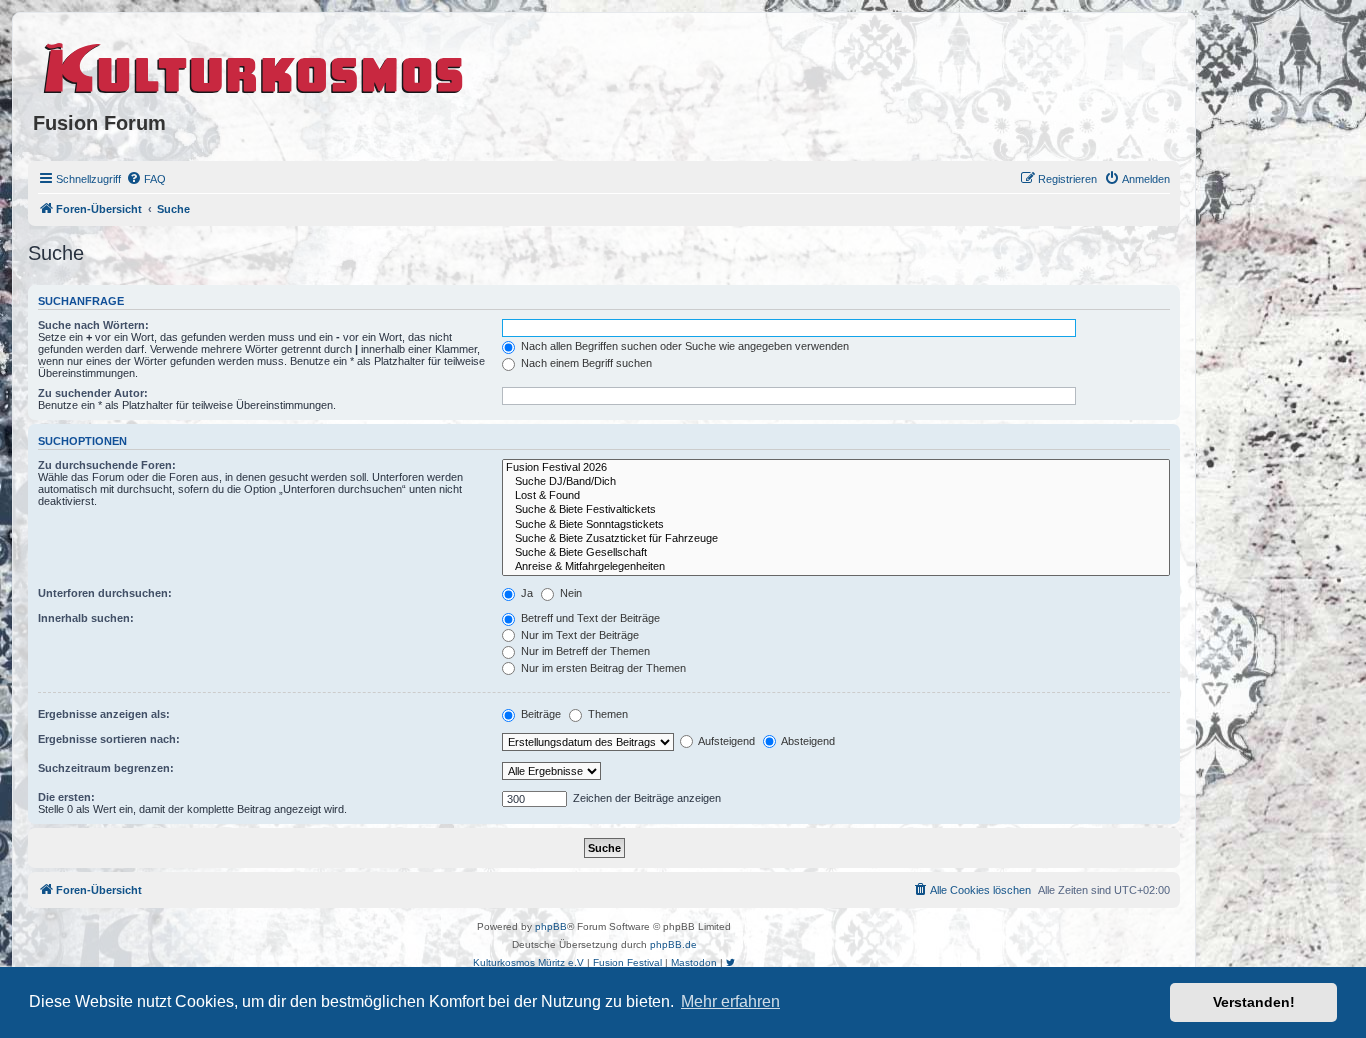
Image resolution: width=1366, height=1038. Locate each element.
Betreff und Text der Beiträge (589, 618)
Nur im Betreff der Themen (584, 651)
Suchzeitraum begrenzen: (106, 768)
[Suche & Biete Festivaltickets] (836, 510)
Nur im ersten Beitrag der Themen (602, 668)
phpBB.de (673, 944)
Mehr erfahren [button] (730, 1001)
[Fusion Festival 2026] (836, 468)
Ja (525, 593)
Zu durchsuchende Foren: (107, 465)
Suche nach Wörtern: (93, 325)
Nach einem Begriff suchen (585, 363)
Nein (569, 593)
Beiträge (539, 714)
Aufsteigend (725, 741)
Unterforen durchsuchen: (105, 593)
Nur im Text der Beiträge (578, 635)
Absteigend (807, 741)
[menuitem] (146, 179)
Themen (606, 714)
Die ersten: (66, 797)
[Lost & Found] (836, 496)
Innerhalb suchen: (86, 618)
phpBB (551, 926)
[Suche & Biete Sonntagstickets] (836, 525)
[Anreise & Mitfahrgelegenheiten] (836, 567)
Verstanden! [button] (1254, 1002)
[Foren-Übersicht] (254, 65)
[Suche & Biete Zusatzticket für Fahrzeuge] (836, 539)
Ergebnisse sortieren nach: (109, 739)
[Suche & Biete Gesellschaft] (836, 553)
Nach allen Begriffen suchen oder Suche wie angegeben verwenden (683, 346)
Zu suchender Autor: (93, 393)
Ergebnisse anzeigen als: (104, 714)
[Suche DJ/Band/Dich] (836, 482)
